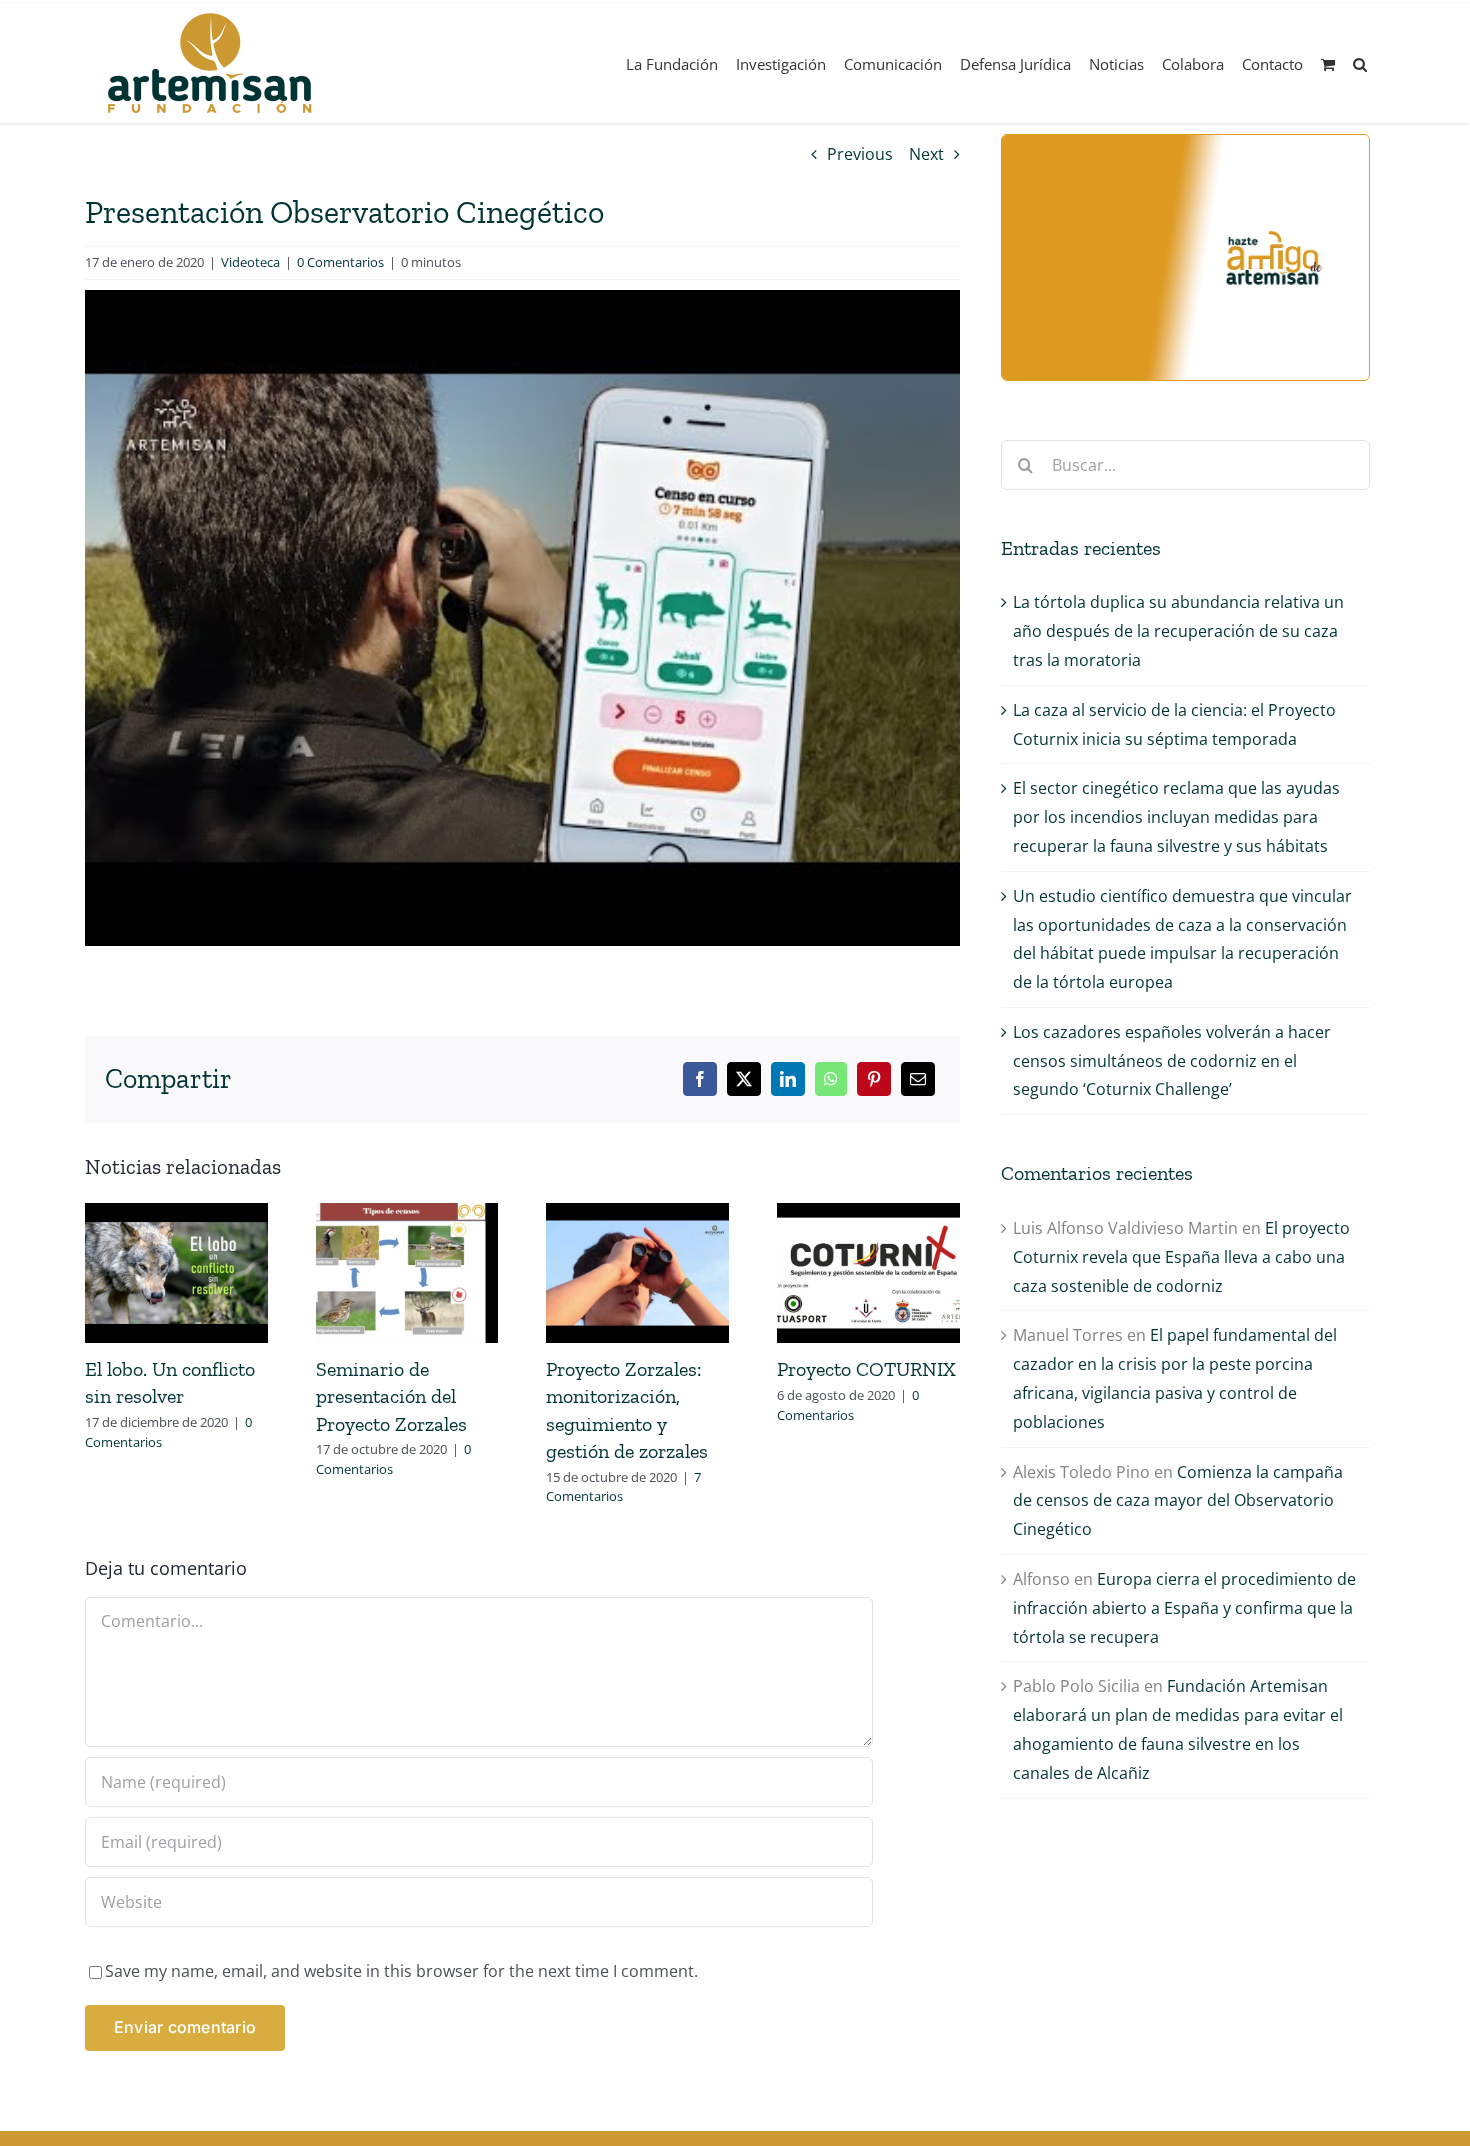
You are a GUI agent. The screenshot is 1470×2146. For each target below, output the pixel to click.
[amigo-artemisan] (1185, 143)
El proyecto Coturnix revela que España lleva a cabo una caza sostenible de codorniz (1181, 1257)
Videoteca (250, 262)
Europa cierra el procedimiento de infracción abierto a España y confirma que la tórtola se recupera (1184, 1608)
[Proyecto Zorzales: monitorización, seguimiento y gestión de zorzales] (637, 1214)
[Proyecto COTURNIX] (868, 1214)
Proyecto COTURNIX (866, 1369)
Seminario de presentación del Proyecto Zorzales (391, 1396)
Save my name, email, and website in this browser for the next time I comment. (401, 1971)
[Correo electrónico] (918, 1079)
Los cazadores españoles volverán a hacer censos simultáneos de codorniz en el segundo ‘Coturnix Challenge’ (1172, 1061)
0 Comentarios (340, 262)
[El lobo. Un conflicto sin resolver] (176, 1214)
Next (926, 154)
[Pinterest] (874, 1079)
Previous (860, 154)
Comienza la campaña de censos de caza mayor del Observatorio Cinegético (1178, 1501)
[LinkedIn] (788, 1079)
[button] (1360, 63)
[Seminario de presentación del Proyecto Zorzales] (407, 1214)
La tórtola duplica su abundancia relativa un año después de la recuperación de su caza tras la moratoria (1178, 631)
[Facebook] (700, 1079)
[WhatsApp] (831, 1079)
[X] (744, 1079)
